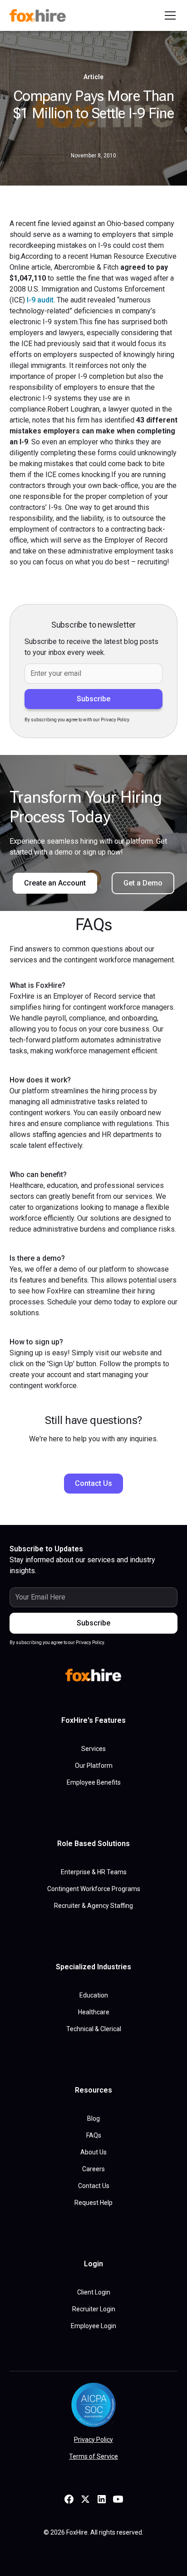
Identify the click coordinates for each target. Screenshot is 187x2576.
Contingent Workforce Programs (94, 1889)
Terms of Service (93, 2456)
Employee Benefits (94, 1782)
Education (94, 1995)
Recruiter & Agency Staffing (93, 1906)
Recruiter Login (94, 2309)
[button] (168, 15)
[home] (39, 15)
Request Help (93, 2203)
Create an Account (55, 883)
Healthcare (94, 2012)
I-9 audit (40, 300)
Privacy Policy (93, 2440)
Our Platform (94, 1766)
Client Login (94, 2292)
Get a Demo (143, 883)
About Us (93, 2152)
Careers (93, 2169)
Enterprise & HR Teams (94, 1872)
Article (93, 77)
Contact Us (93, 1483)
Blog (93, 2118)
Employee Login (93, 2326)
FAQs (94, 2135)
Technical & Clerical (94, 2029)
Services (93, 1749)
